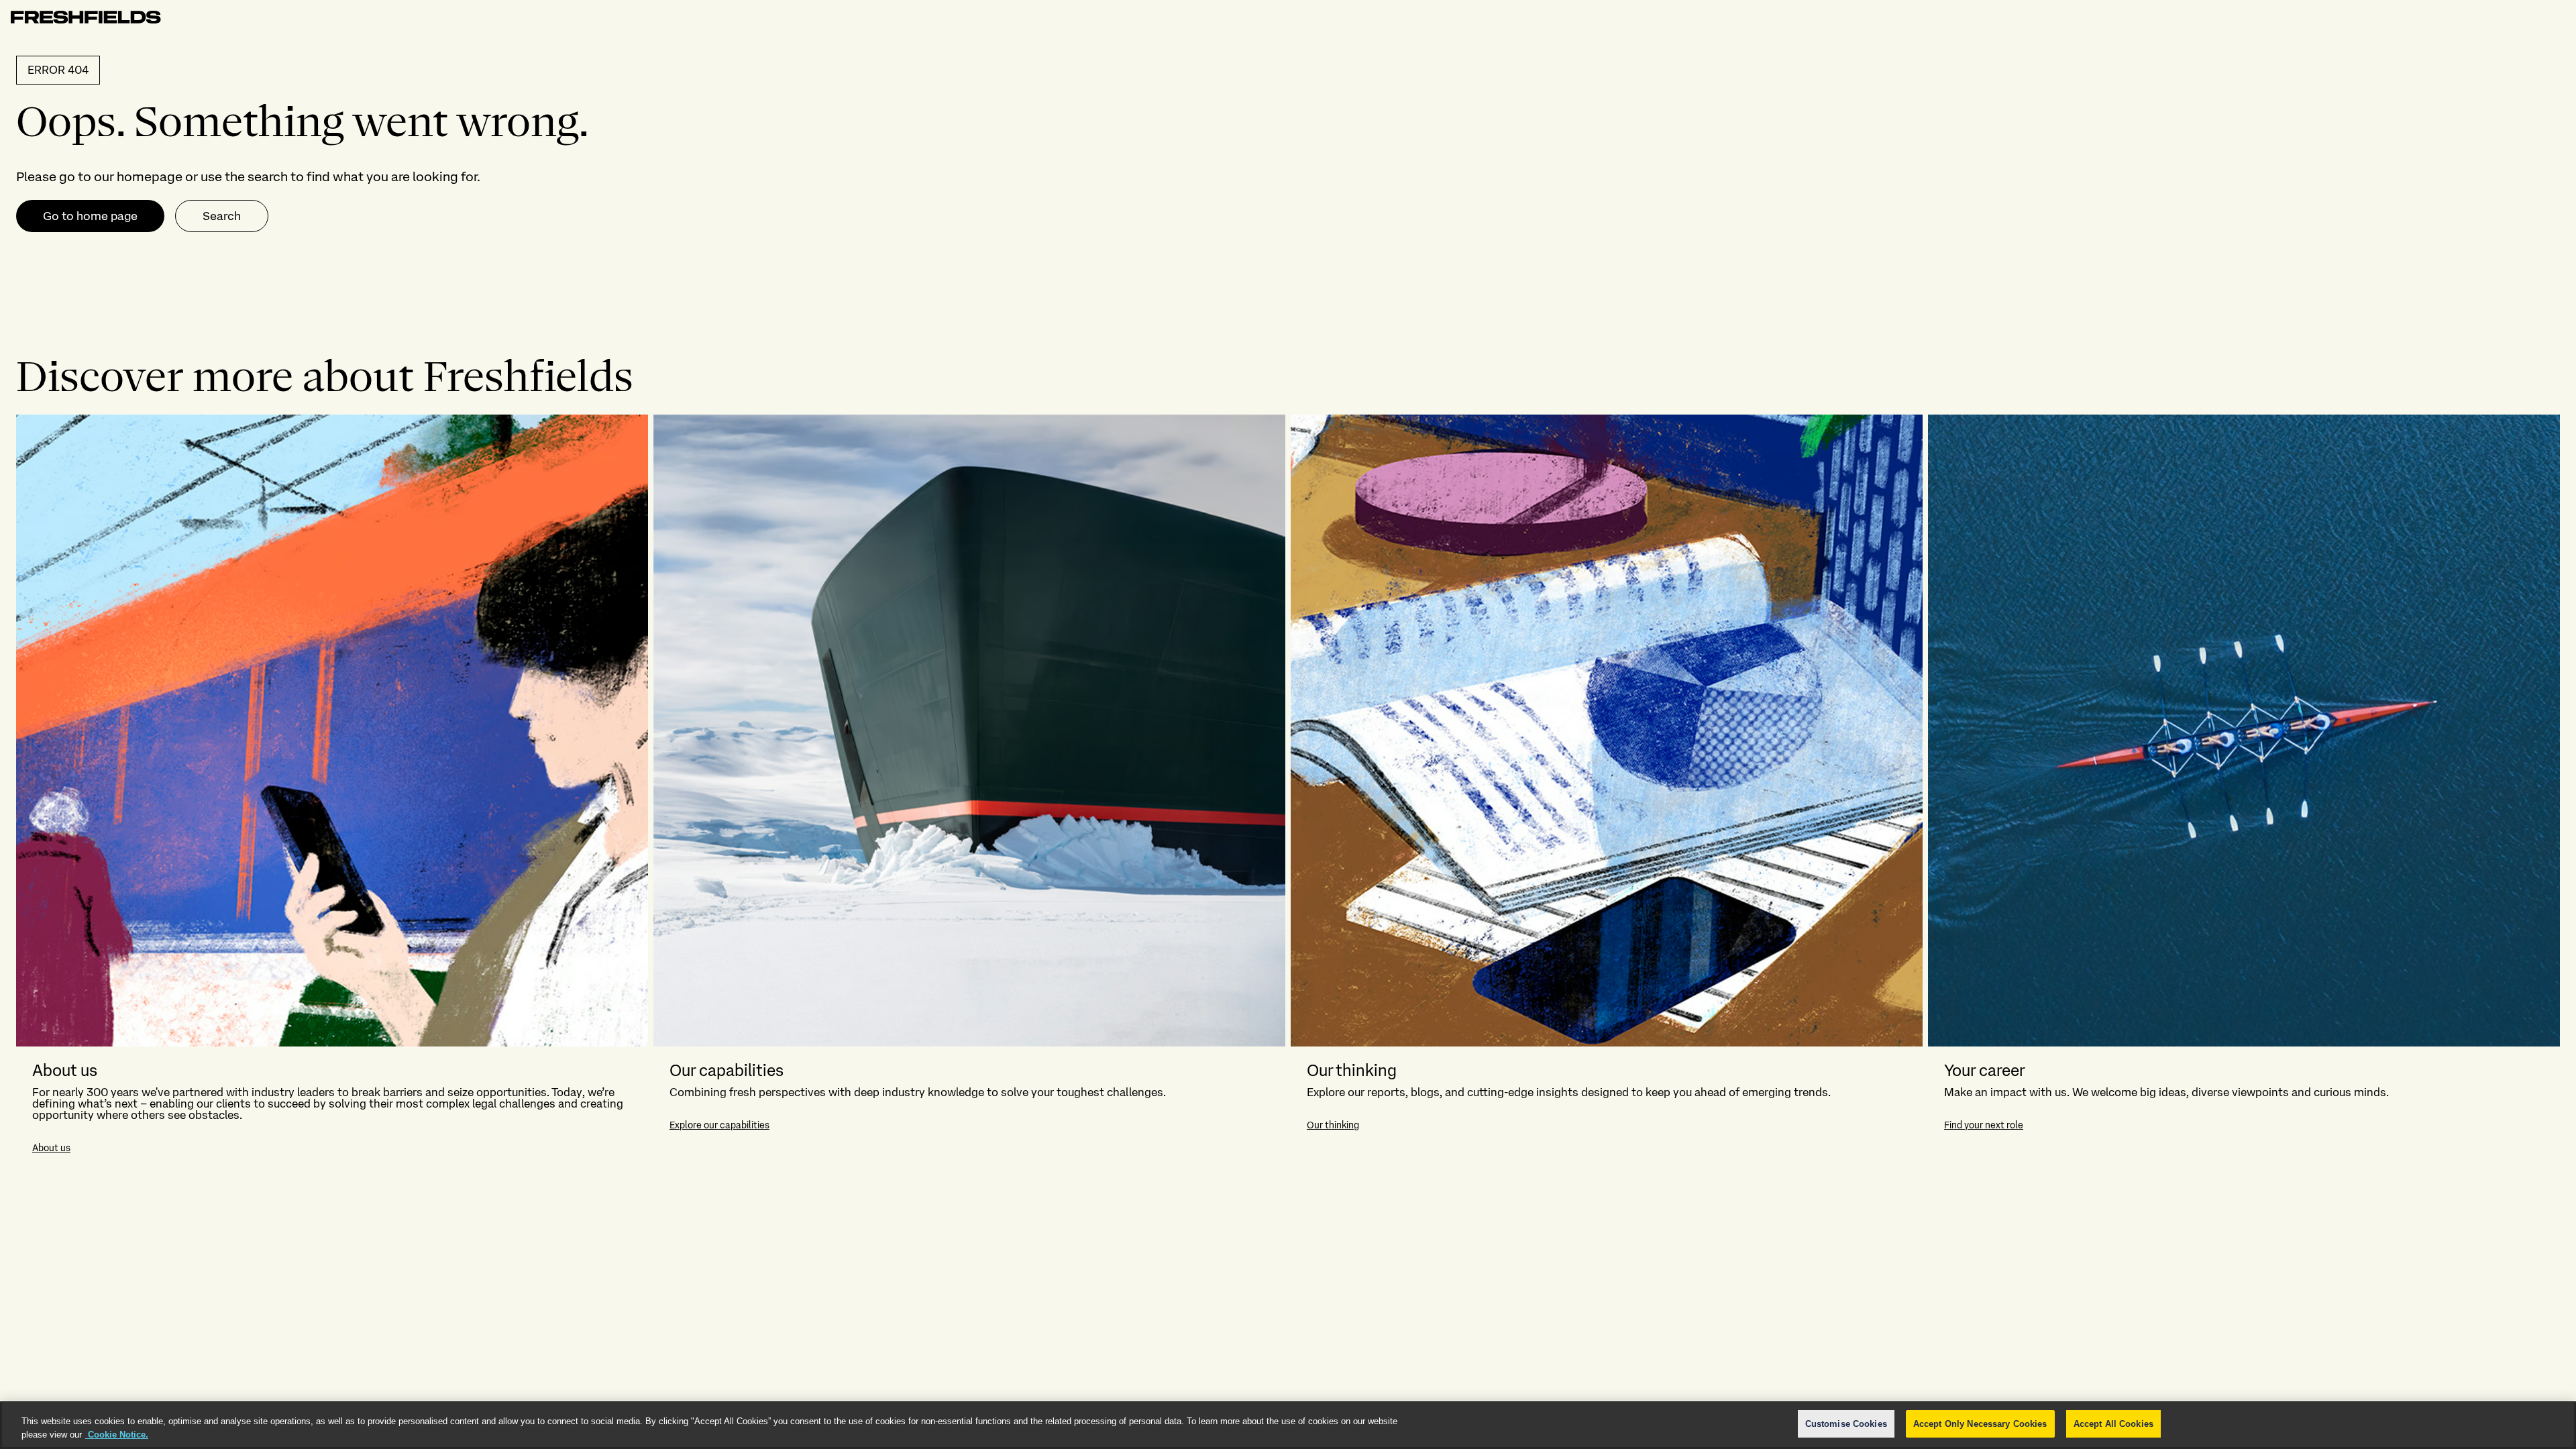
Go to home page (90, 216)
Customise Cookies (1846, 1424)
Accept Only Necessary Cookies (1980, 1424)
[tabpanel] (1288, 792)
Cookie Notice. (117, 1435)
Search (222, 216)
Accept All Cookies (2113, 1424)
